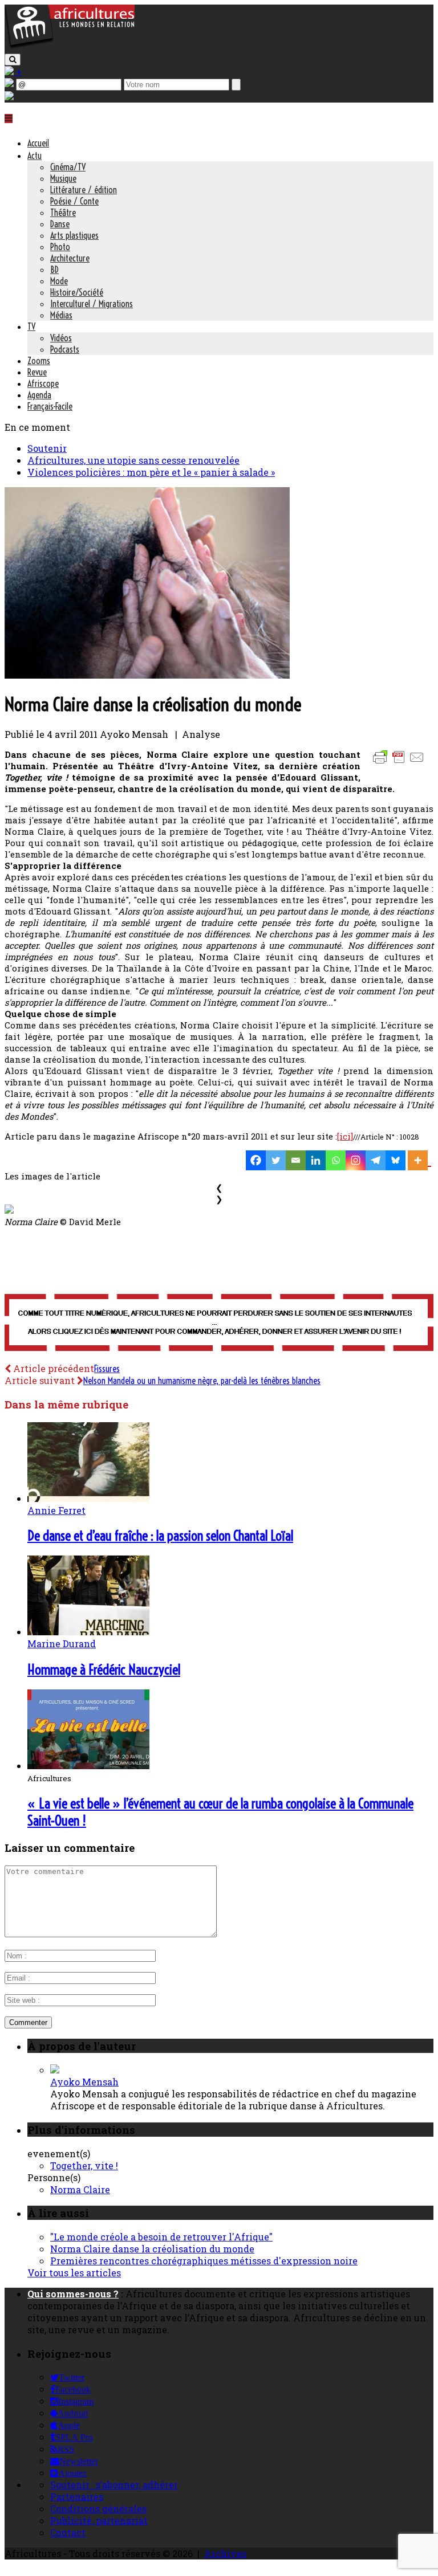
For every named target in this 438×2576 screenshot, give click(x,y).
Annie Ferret (56, 1510)
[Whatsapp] (336, 1160)
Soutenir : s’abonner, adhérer (114, 2485)
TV (31, 326)
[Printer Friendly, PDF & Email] (400, 763)
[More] (419, 1160)
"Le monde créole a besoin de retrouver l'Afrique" (161, 2237)
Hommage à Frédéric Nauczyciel (104, 1669)
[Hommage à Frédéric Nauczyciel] (88, 1632)
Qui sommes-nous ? (73, 2294)
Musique (63, 178)
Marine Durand (62, 1644)
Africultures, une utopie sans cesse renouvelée (133, 460)
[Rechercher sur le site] (13, 60)
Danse (60, 224)
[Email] (296, 1160)
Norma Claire (80, 2189)
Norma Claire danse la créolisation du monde (152, 2249)
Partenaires (77, 2497)
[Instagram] (356, 1160)
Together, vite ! (84, 2165)
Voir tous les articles (74, 2273)
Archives (225, 2553)
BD (54, 270)
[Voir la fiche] (55, 2070)
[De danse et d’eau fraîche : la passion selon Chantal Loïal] (88, 1498)
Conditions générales (98, 2508)
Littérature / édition (84, 190)
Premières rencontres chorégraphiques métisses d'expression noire (204, 2261)
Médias (61, 315)
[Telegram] (376, 1160)
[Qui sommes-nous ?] (9, 97)
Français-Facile (50, 406)
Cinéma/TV (68, 167)
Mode (59, 281)
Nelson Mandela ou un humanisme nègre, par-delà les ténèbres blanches (202, 1381)
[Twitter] (276, 1160)
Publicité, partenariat (99, 2520)
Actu (35, 156)
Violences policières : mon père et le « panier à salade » (151, 472)
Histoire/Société (77, 292)
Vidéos (61, 338)
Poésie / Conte (74, 201)
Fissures (107, 1369)
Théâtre (63, 213)
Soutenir (47, 448)
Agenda (39, 395)
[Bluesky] (396, 1160)
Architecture (70, 258)
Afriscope (43, 383)
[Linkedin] (316, 1160)
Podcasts (65, 349)
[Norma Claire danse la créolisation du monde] (147, 675)
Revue (37, 372)
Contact (68, 2532)
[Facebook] (256, 1160)
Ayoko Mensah (84, 2082)
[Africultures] (70, 46)
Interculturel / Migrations (92, 304)
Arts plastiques (74, 235)
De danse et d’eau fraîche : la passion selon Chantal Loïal (160, 1536)
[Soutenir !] (219, 1324)
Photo (60, 247)
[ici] (345, 1136)
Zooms (39, 361)
